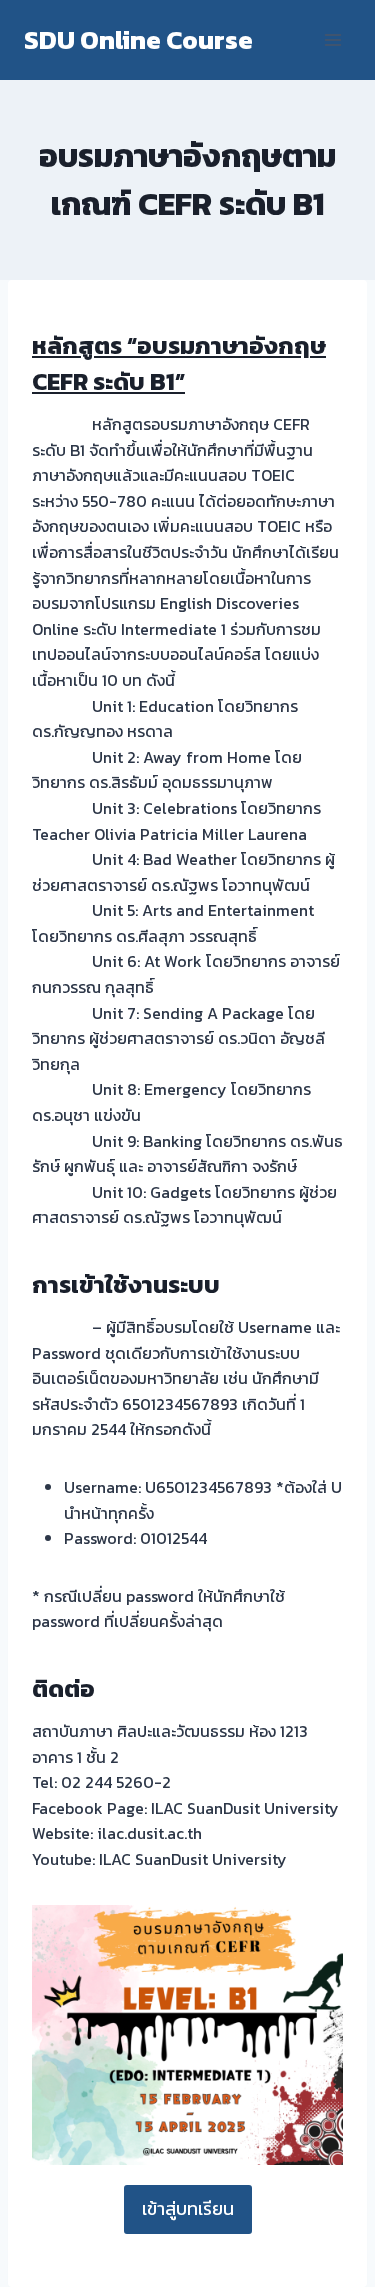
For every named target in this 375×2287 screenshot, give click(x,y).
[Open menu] (332, 39)
